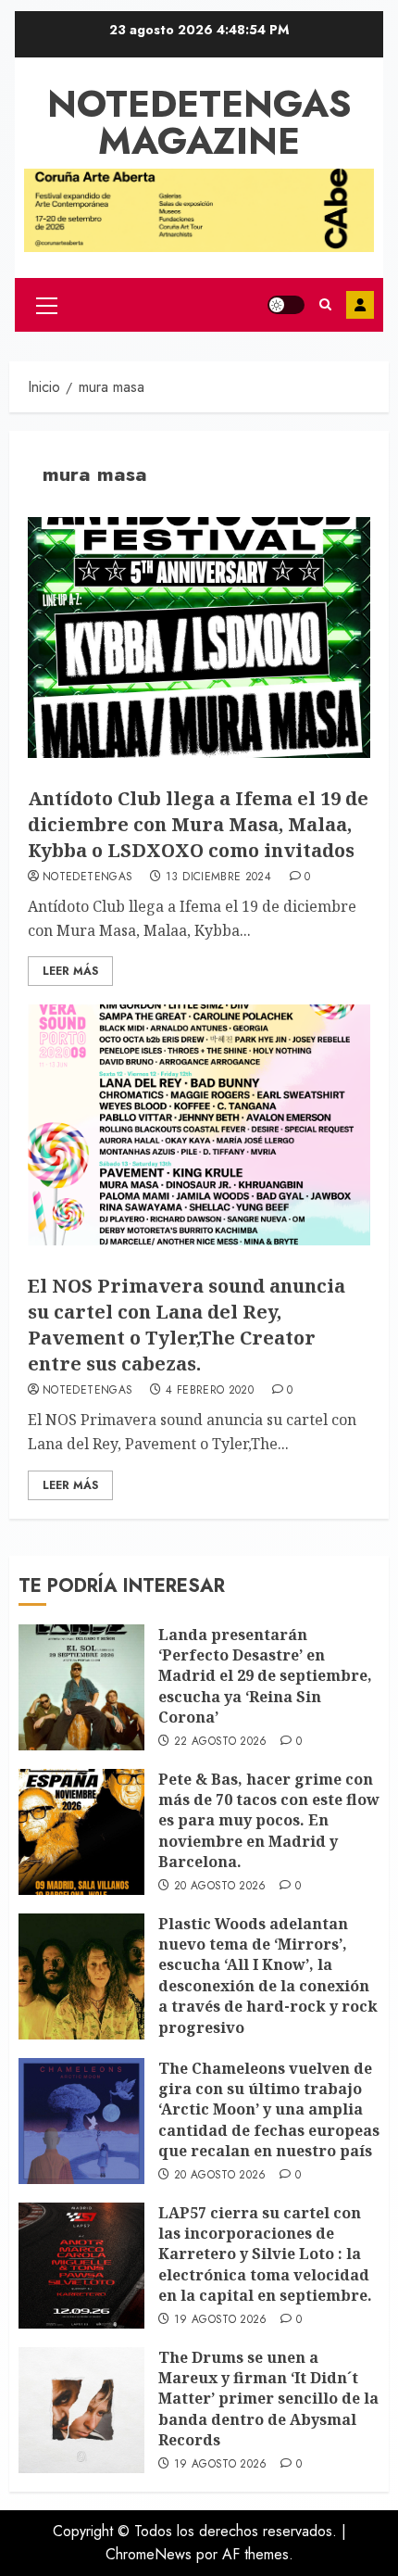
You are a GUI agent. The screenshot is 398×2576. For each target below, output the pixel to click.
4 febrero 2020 (210, 1391)
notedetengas (87, 878)
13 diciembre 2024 (218, 878)
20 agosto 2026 (220, 1887)
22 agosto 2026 (221, 1742)
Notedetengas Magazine (199, 122)
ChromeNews (149, 2554)
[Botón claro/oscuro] (286, 305)
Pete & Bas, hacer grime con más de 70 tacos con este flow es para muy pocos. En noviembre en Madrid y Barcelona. (269, 1821)
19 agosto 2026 (221, 2320)
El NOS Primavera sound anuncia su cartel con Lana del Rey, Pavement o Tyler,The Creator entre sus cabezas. (187, 1325)
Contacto (360, 305)
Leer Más (70, 971)
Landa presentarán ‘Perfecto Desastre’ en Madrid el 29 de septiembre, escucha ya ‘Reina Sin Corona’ (265, 1676)
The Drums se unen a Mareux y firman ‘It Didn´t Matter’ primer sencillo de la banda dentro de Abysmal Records (268, 2399)
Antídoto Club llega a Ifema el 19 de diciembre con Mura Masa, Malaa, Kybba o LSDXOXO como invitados (198, 824)
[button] (47, 305)
